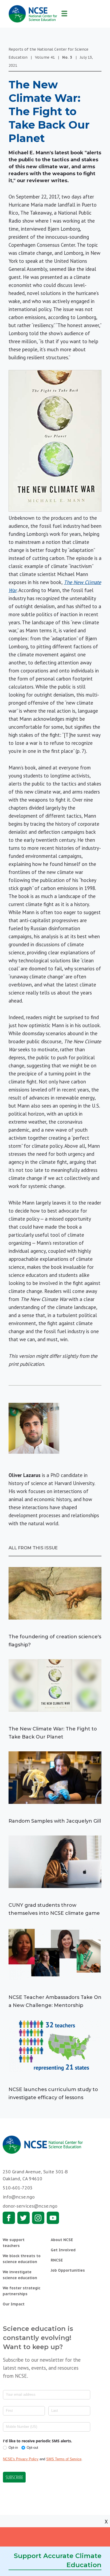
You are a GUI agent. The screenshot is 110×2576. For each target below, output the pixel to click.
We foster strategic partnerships (21, 2291)
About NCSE (62, 2240)
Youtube (53, 2218)
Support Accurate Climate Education (58, 2560)
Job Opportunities (68, 2270)
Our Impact (14, 2304)
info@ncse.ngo (19, 2197)
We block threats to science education (22, 2259)
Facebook (9, 2218)
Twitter (23, 2218)
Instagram (38, 2218)
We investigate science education (20, 2275)
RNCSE (57, 2260)
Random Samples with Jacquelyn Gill (55, 1821)
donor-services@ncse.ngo (30, 2206)
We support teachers (14, 2243)
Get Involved (63, 2250)
